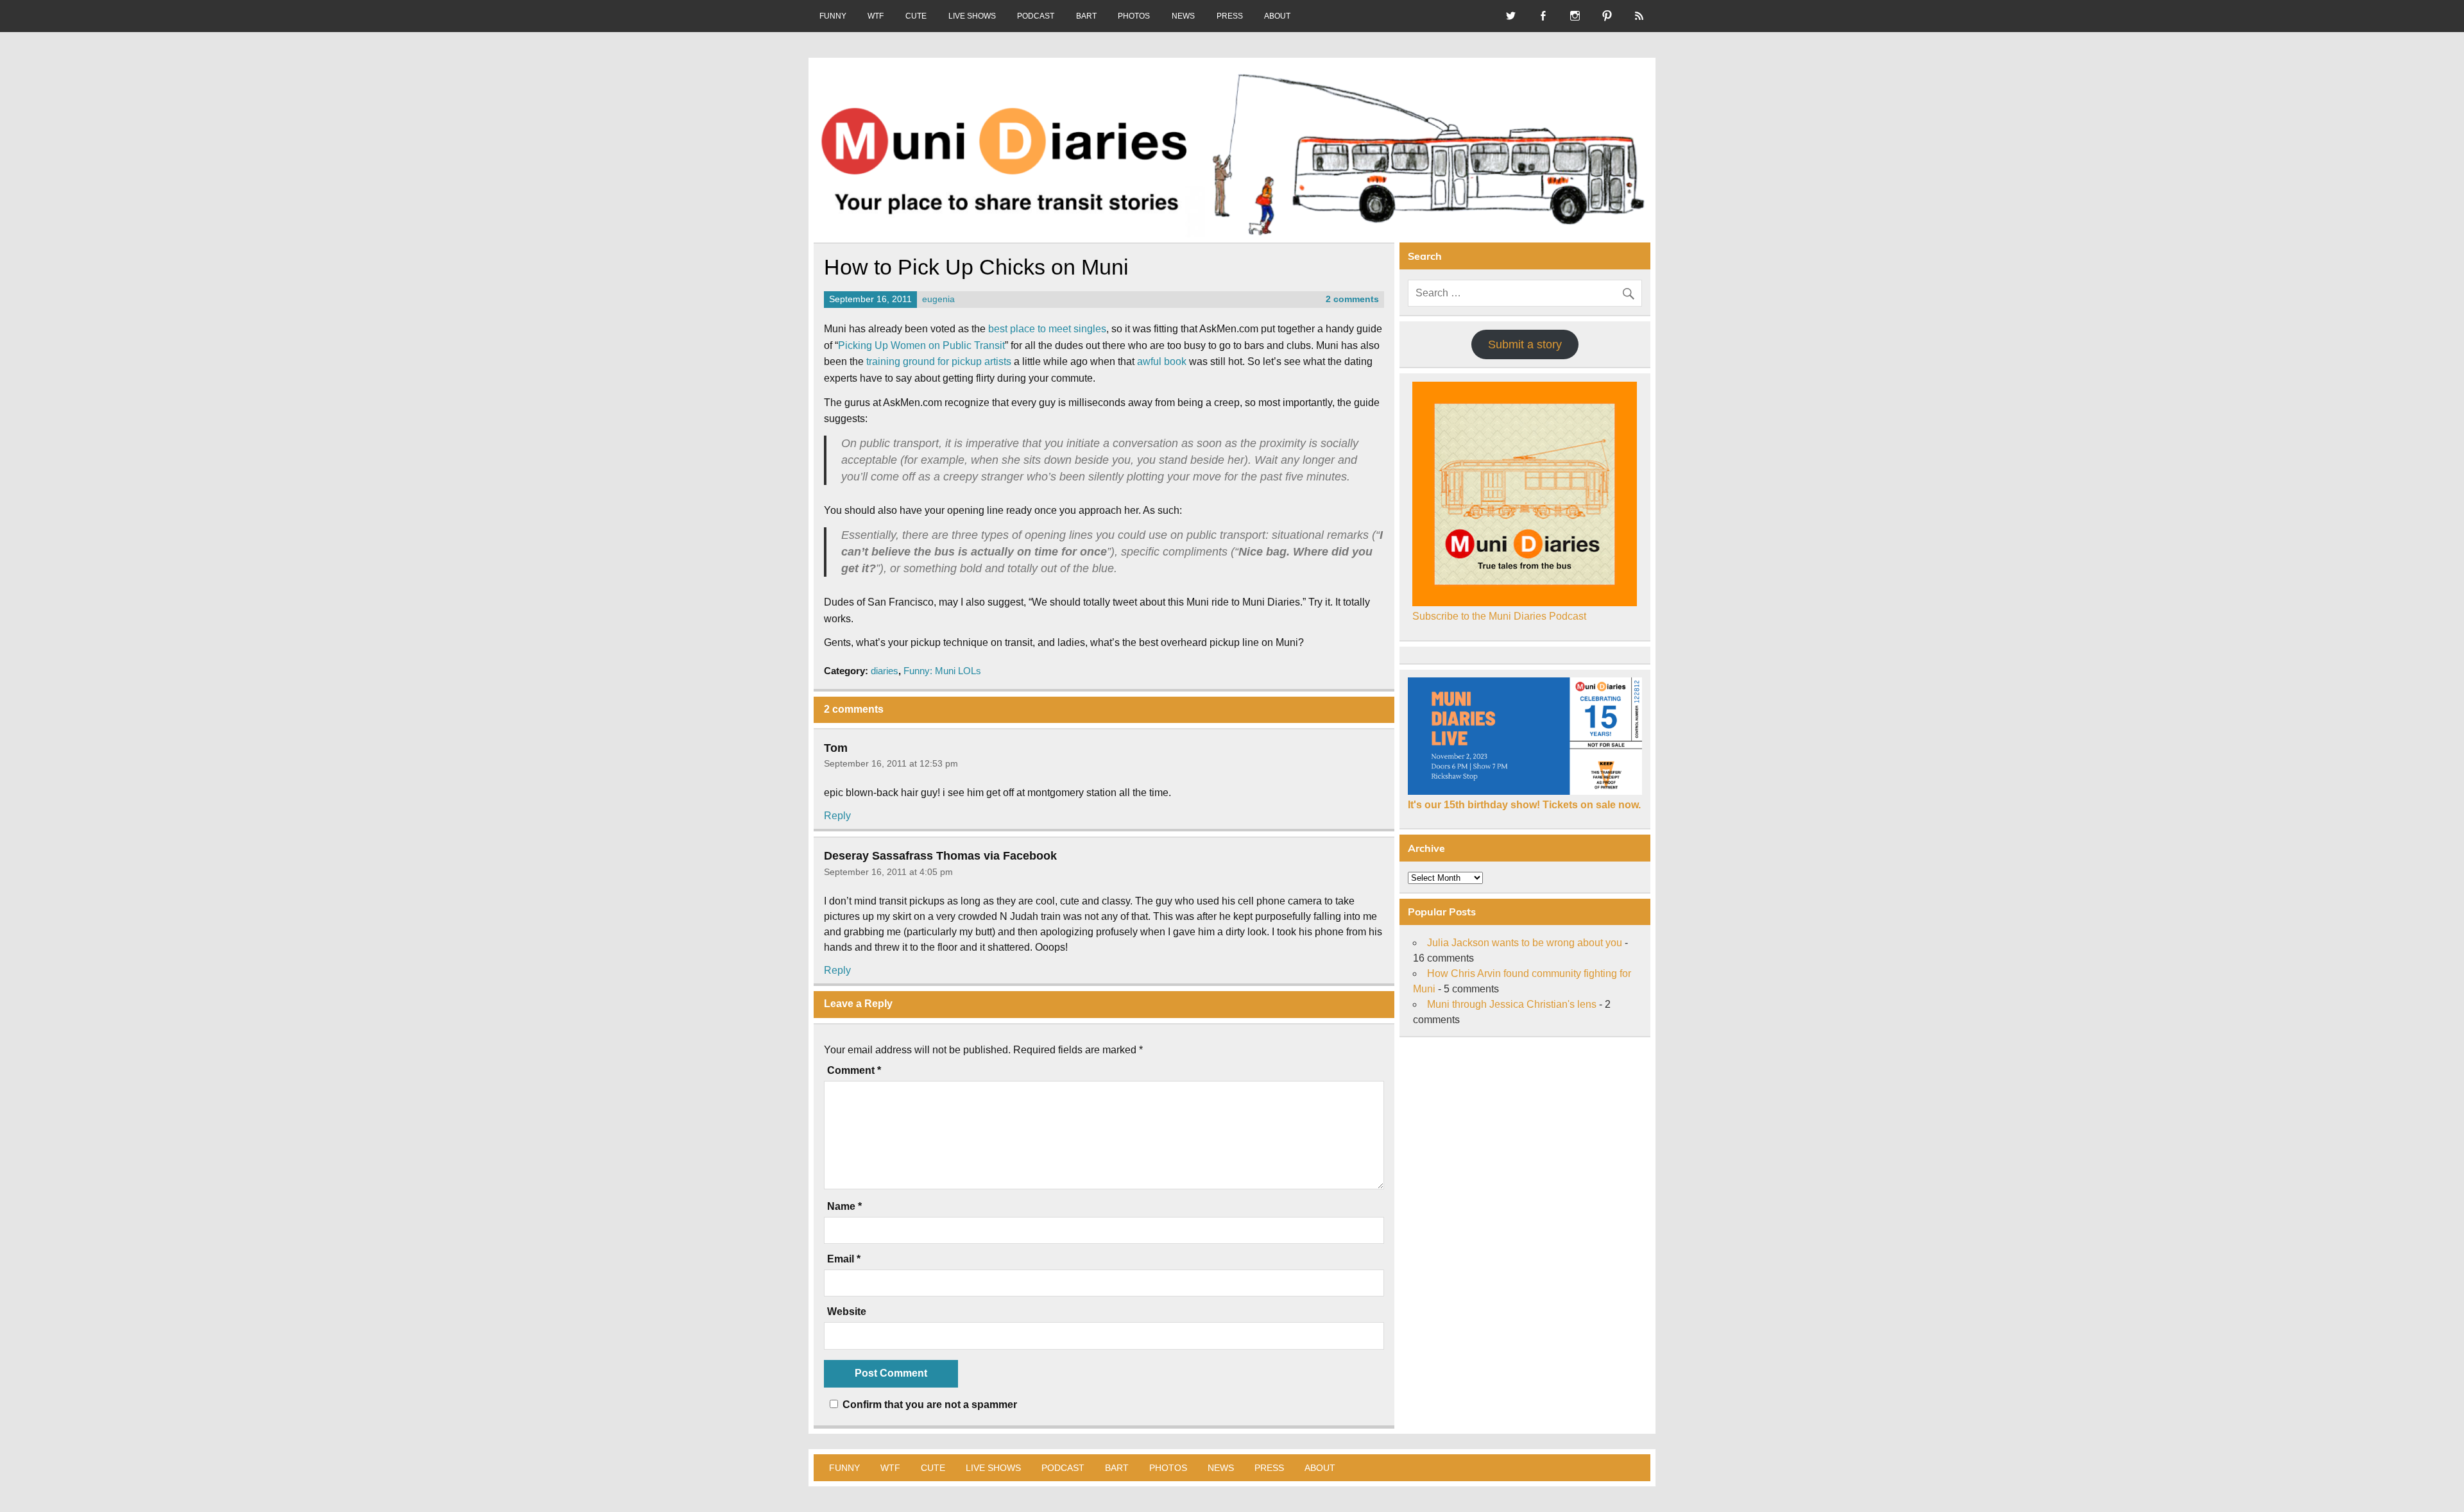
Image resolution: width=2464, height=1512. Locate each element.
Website (847, 1312)
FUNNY (833, 16)
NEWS (1183, 16)
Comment (854, 1071)
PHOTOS (1134, 16)
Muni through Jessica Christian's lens (1512, 1004)
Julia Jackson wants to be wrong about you (1525, 943)
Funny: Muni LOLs (942, 671)
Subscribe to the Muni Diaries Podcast (1499, 616)
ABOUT (1277, 16)
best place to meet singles (1047, 329)
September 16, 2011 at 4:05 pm (888, 872)
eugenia (938, 299)
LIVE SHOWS (972, 16)
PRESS (1230, 16)
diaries (885, 671)
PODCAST (1036, 16)
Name (844, 1207)
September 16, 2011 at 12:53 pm (891, 763)
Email (844, 1259)
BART (1086, 16)
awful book (1162, 361)
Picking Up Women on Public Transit (921, 345)
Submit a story (1525, 344)
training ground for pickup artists (939, 361)
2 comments (1352, 299)
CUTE (916, 16)
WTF (876, 16)
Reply (837, 816)
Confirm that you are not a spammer (928, 1405)
